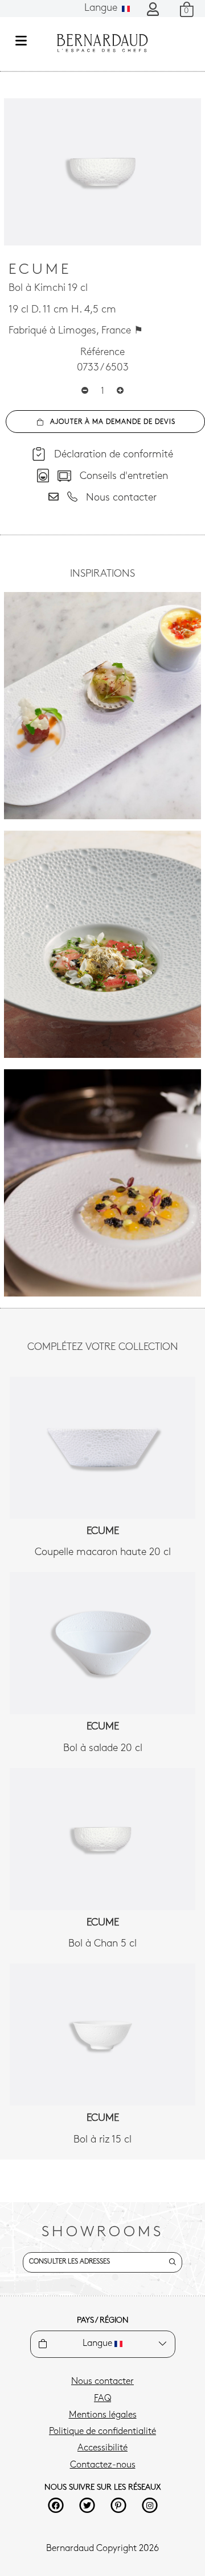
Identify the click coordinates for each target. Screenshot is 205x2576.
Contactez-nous (103, 2465)
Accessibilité (102, 2448)
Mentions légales (103, 2415)
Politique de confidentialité (102, 2432)
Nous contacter (102, 2382)
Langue (102, 9)
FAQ (102, 2399)
